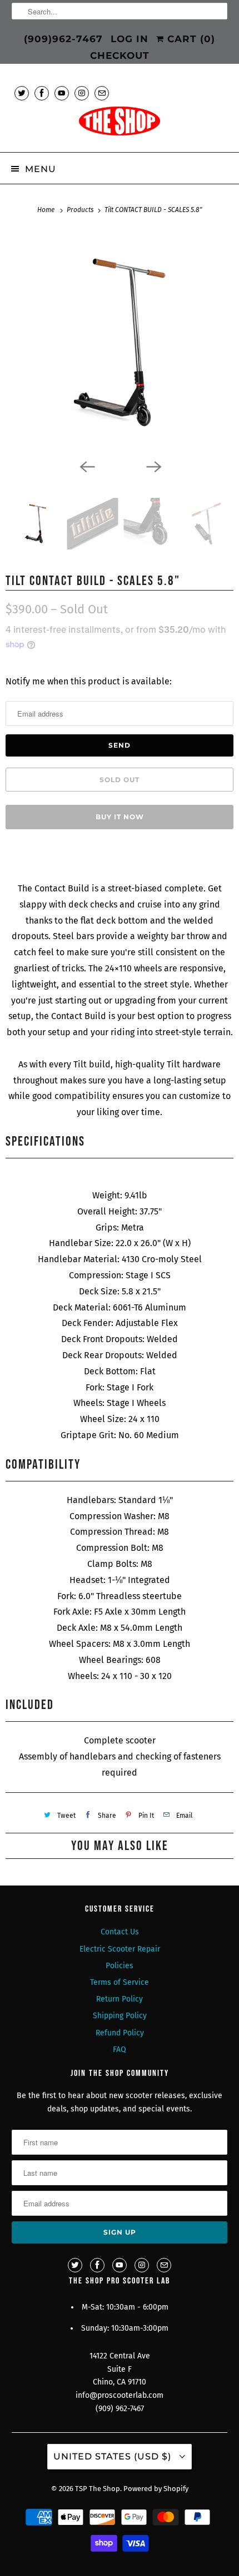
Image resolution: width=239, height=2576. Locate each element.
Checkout (120, 56)
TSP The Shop (98, 2489)
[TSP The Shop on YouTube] (62, 93)
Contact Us (120, 1932)
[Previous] (86, 466)
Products (81, 210)
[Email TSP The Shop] (102, 93)
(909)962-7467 (63, 39)
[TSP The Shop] (120, 125)
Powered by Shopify (156, 2489)
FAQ (120, 2050)
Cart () (190, 39)
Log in (130, 39)
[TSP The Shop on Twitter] (22, 93)
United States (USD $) (114, 2456)
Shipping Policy (120, 2016)
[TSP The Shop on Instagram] (82, 93)
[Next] (153, 466)
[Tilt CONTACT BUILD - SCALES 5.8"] (120, 342)
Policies (120, 1966)
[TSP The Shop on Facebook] (42, 93)
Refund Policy (120, 2033)
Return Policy (120, 1999)
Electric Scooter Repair (120, 1949)
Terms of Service (120, 1982)
